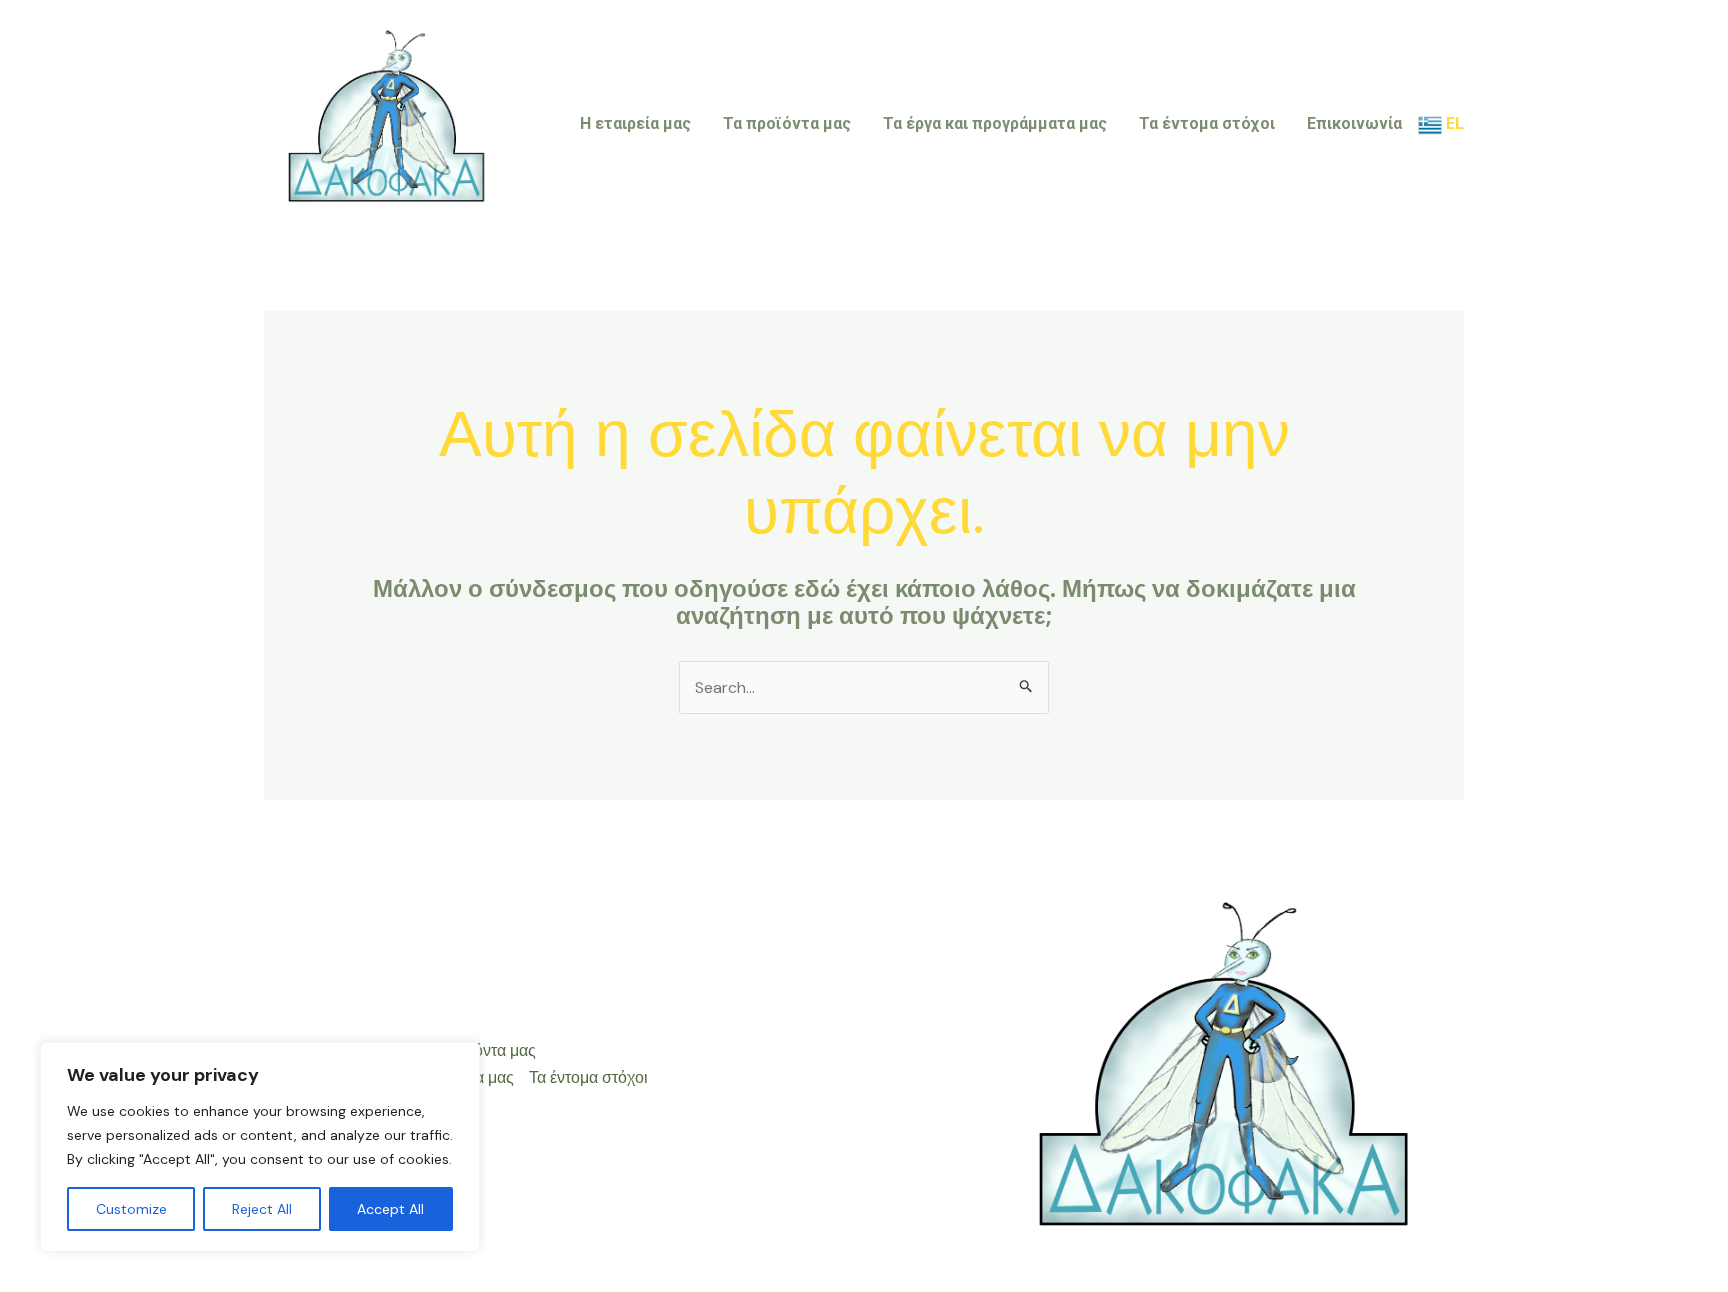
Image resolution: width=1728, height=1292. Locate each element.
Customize (131, 1209)
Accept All (390, 1209)
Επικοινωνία (1354, 123)
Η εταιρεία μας (635, 123)
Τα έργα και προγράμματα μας (995, 123)
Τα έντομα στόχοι (1207, 123)
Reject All (262, 1209)
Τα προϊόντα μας (787, 123)
